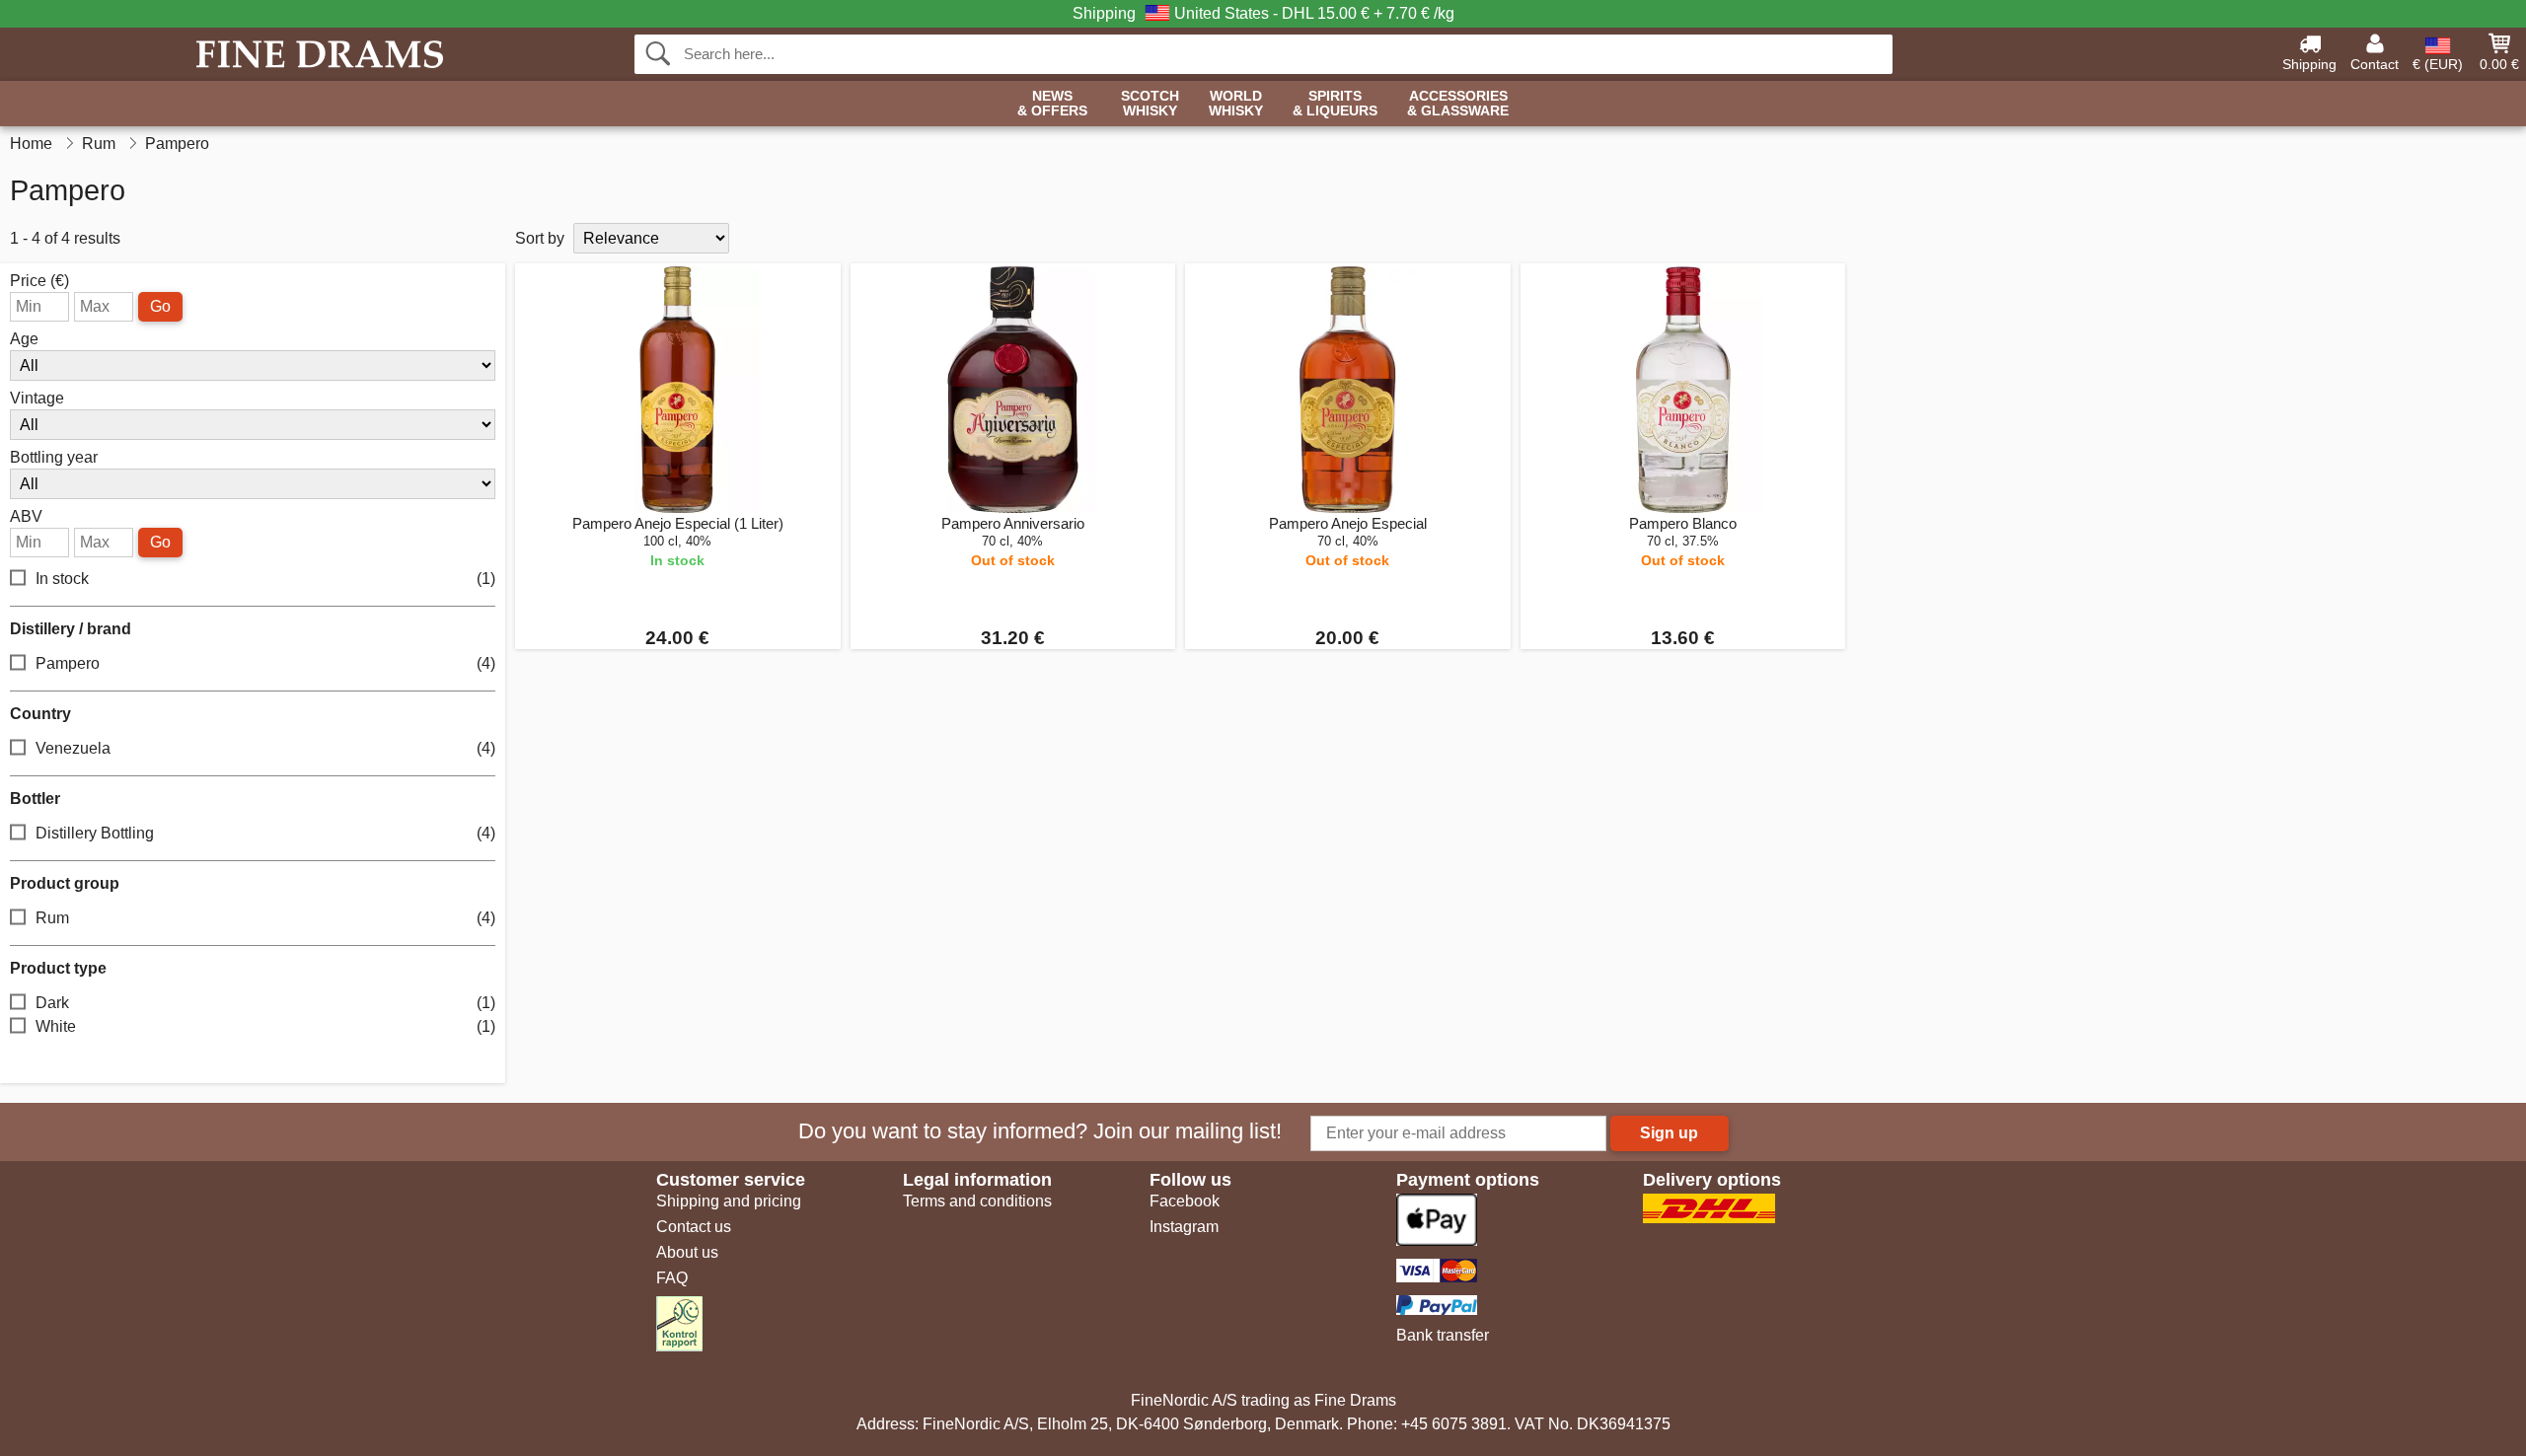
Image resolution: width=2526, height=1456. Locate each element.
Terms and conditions (977, 1201)
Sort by (540, 238)
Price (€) (39, 281)
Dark (265, 1003)
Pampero (265, 663)
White (265, 1026)
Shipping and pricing (729, 1201)
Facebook (1185, 1201)
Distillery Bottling (265, 833)
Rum (265, 918)
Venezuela (265, 748)
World (1236, 104)
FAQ (672, 1278)
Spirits (1335, 104)
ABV (26, 517)
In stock (265, 579)
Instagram (1184, 1227)
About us (687, 1252)
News (1052, 104)
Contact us (694, 1227)
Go (160, 306)
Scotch (1150, 104)
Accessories (1458, 104)
